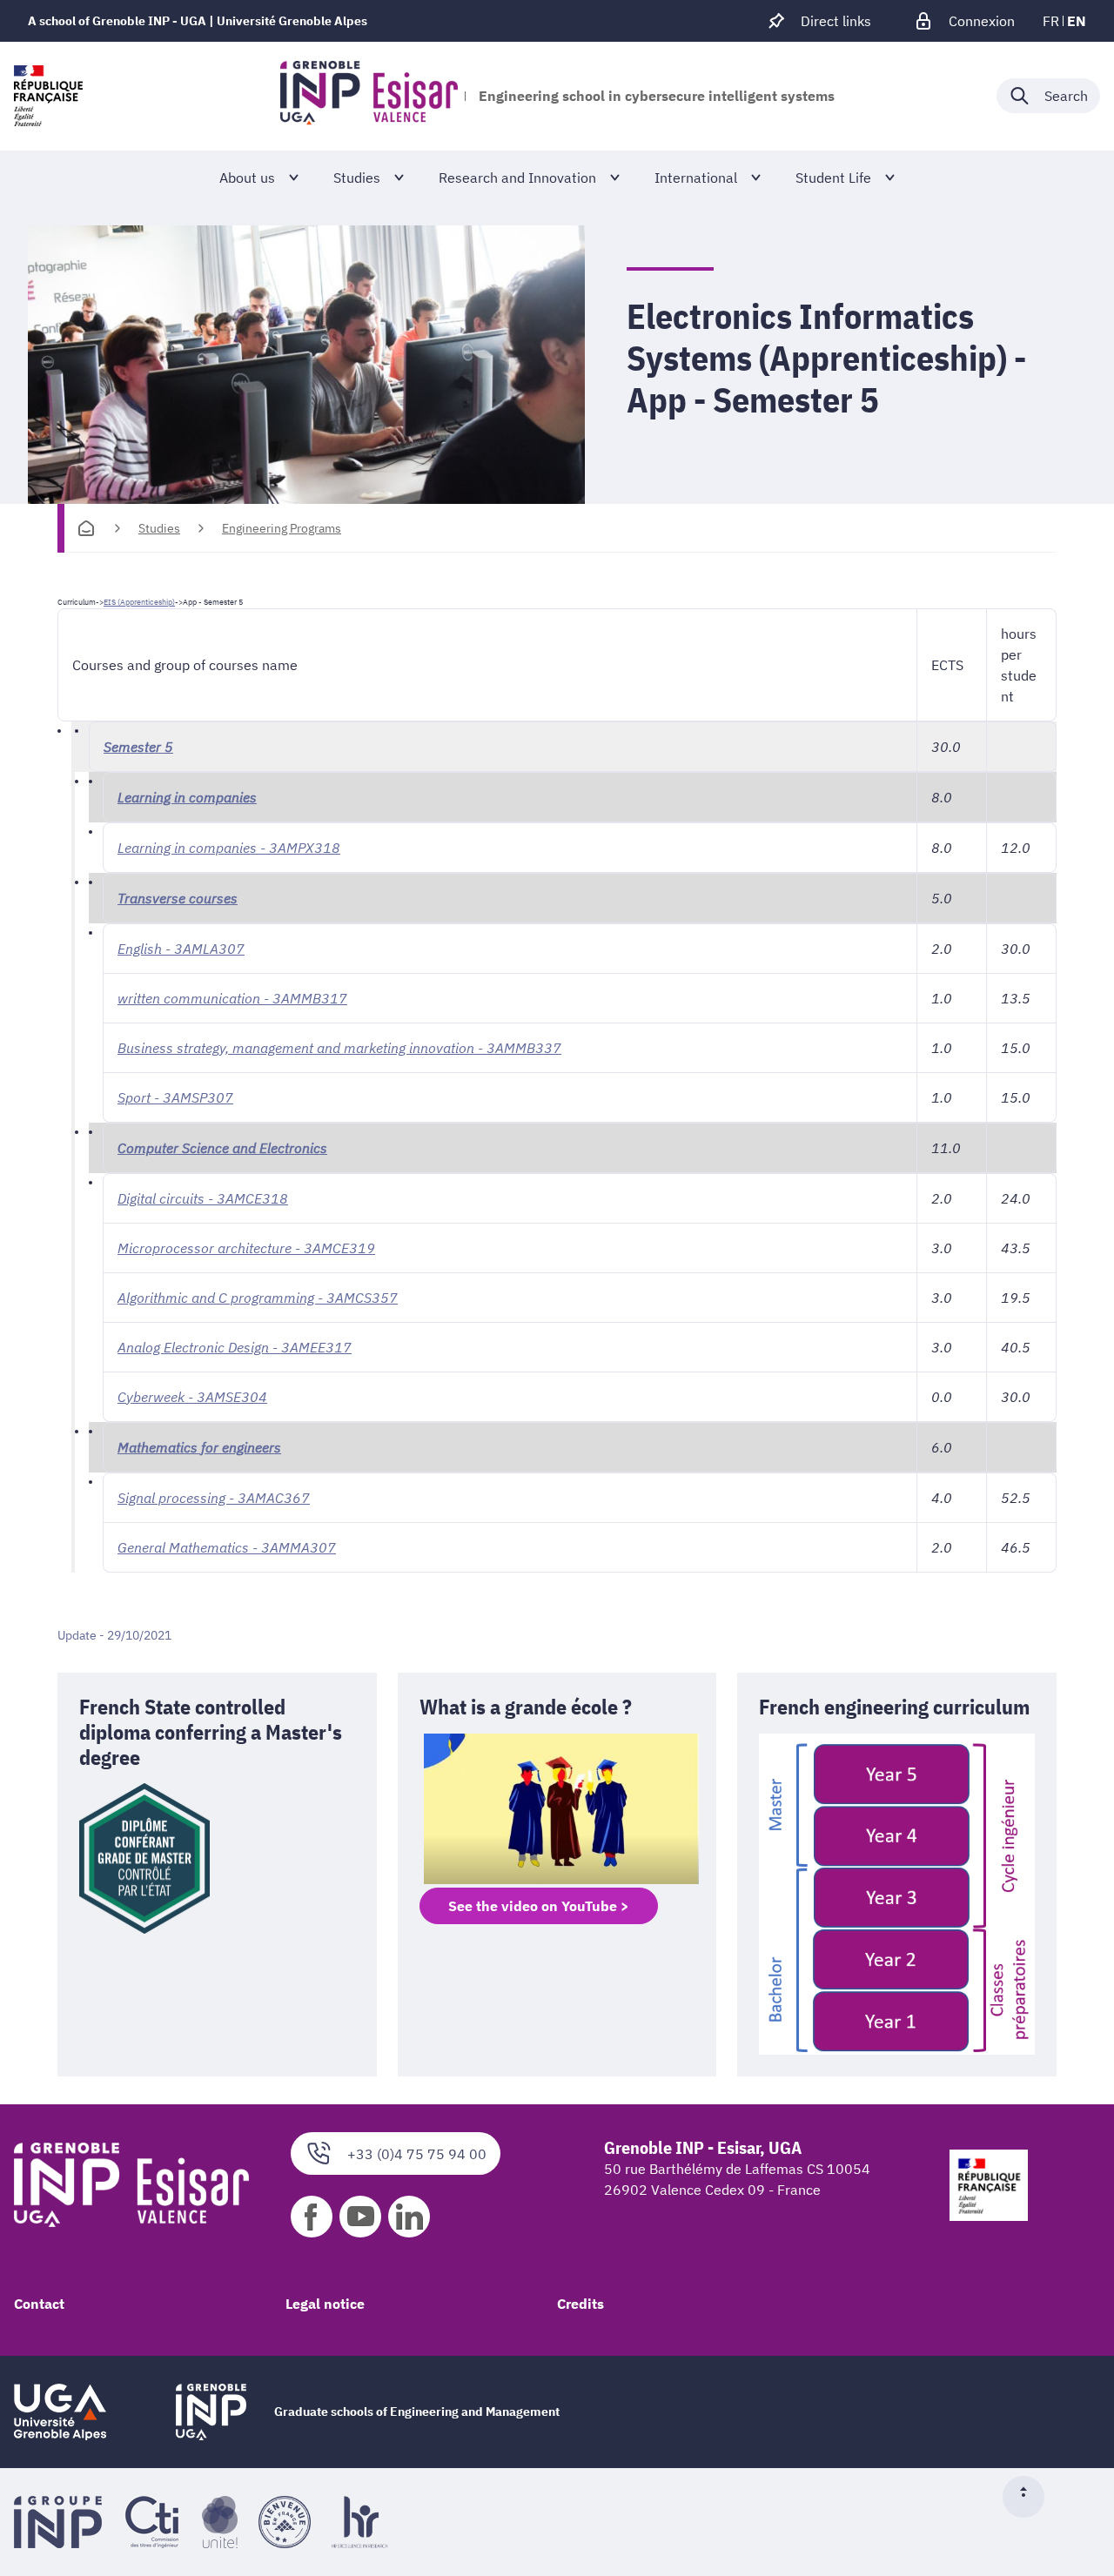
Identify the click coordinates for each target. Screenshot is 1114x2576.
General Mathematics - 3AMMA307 (227, 1547)
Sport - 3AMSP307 (175, 1097)
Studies (159, 528)
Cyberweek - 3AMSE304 (192, 1397)
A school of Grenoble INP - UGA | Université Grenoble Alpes (198, 21)
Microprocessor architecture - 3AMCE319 (246, 1248)
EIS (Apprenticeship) (139, 602)
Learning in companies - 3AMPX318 (229, 848)
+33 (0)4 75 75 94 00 (417, 2154)
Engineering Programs (282, 528)
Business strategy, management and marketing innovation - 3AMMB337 (339, 1048)
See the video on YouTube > (539, 1906)
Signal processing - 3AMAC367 (214, 1498)
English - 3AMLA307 (181, 949)
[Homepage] (86, 528)
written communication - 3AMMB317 (232, 998)
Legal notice (325, 2304)
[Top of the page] (1030, 2497)
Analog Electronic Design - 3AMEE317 (235, 1347)
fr (1051, 21)
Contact (39, 2304)
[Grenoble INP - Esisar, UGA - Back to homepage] (369, 96)
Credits (580, 2304)
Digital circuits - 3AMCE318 (203, 1198)
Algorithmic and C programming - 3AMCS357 (258, 1298)
